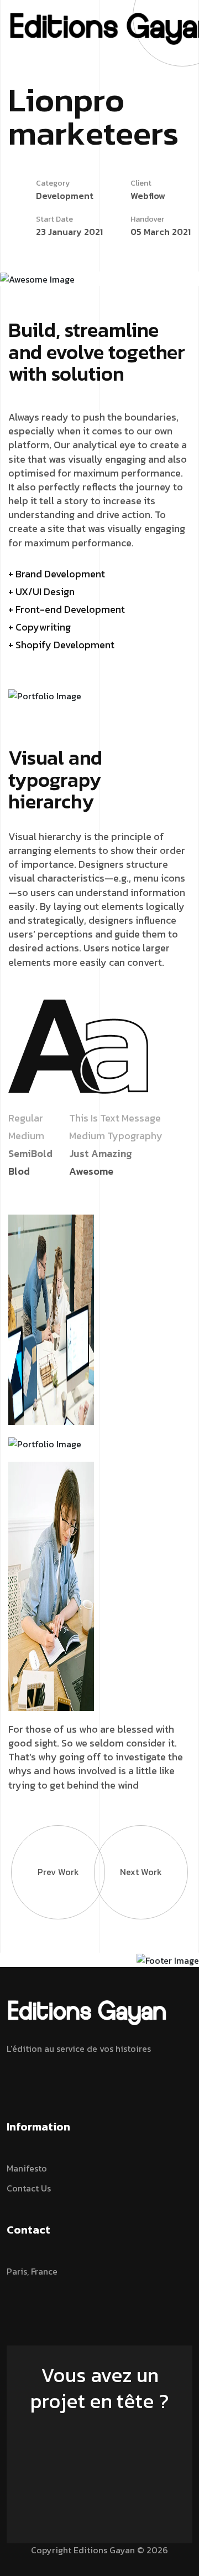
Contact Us (29, 2188)
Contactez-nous (94, 2432)
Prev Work (58, 1872)
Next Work (141, 1872)
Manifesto (27, 2168)
